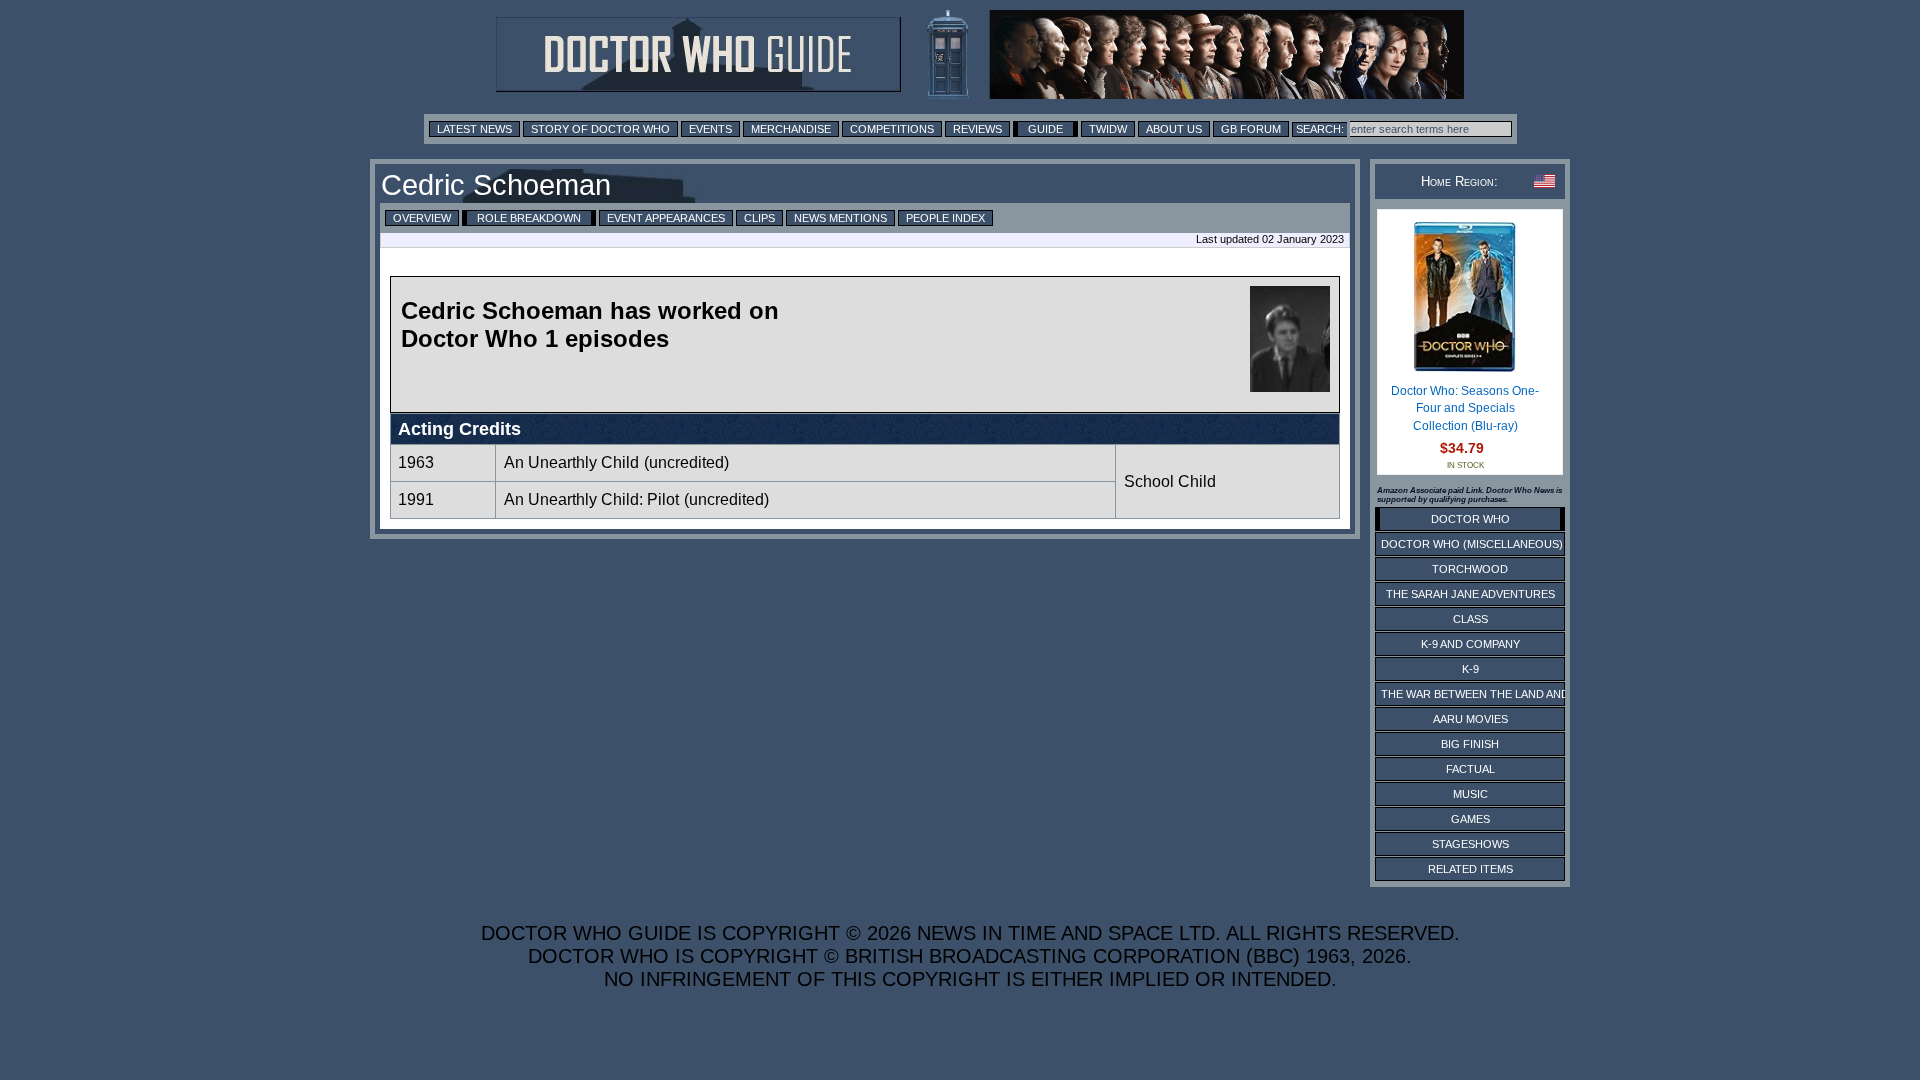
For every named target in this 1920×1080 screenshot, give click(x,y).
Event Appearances (666, 218)
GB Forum (1251, 129)
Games (1470, 819)
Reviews (977, 129)
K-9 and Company (1470, 644)
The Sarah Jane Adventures (1470, 594)
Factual (1470, 769)
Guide (1045, 129)
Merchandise (791, 129)
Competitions (892, 129)
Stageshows (1470, 844)
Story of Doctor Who (600, 129)
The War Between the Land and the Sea (1499, 694)
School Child (1170, 481)
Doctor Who (1470, 519)
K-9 (1470, 669)
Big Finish (1470, 744)
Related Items (1470, 869)
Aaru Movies (1470, 719)
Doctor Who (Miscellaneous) (1472, 544)
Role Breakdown (529, 218)
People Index (945, 218)
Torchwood (1470, 569)
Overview (422, 218)
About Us (1174, 129)
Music (1470, 794)
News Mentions (840, 218)
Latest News (474, 129)
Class (1470, 619)
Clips (759, 218)
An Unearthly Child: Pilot (591, 499)
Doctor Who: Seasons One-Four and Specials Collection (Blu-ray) (1465, 408)
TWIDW (1108, 129)
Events (710, 129)
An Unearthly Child (571, 462)
